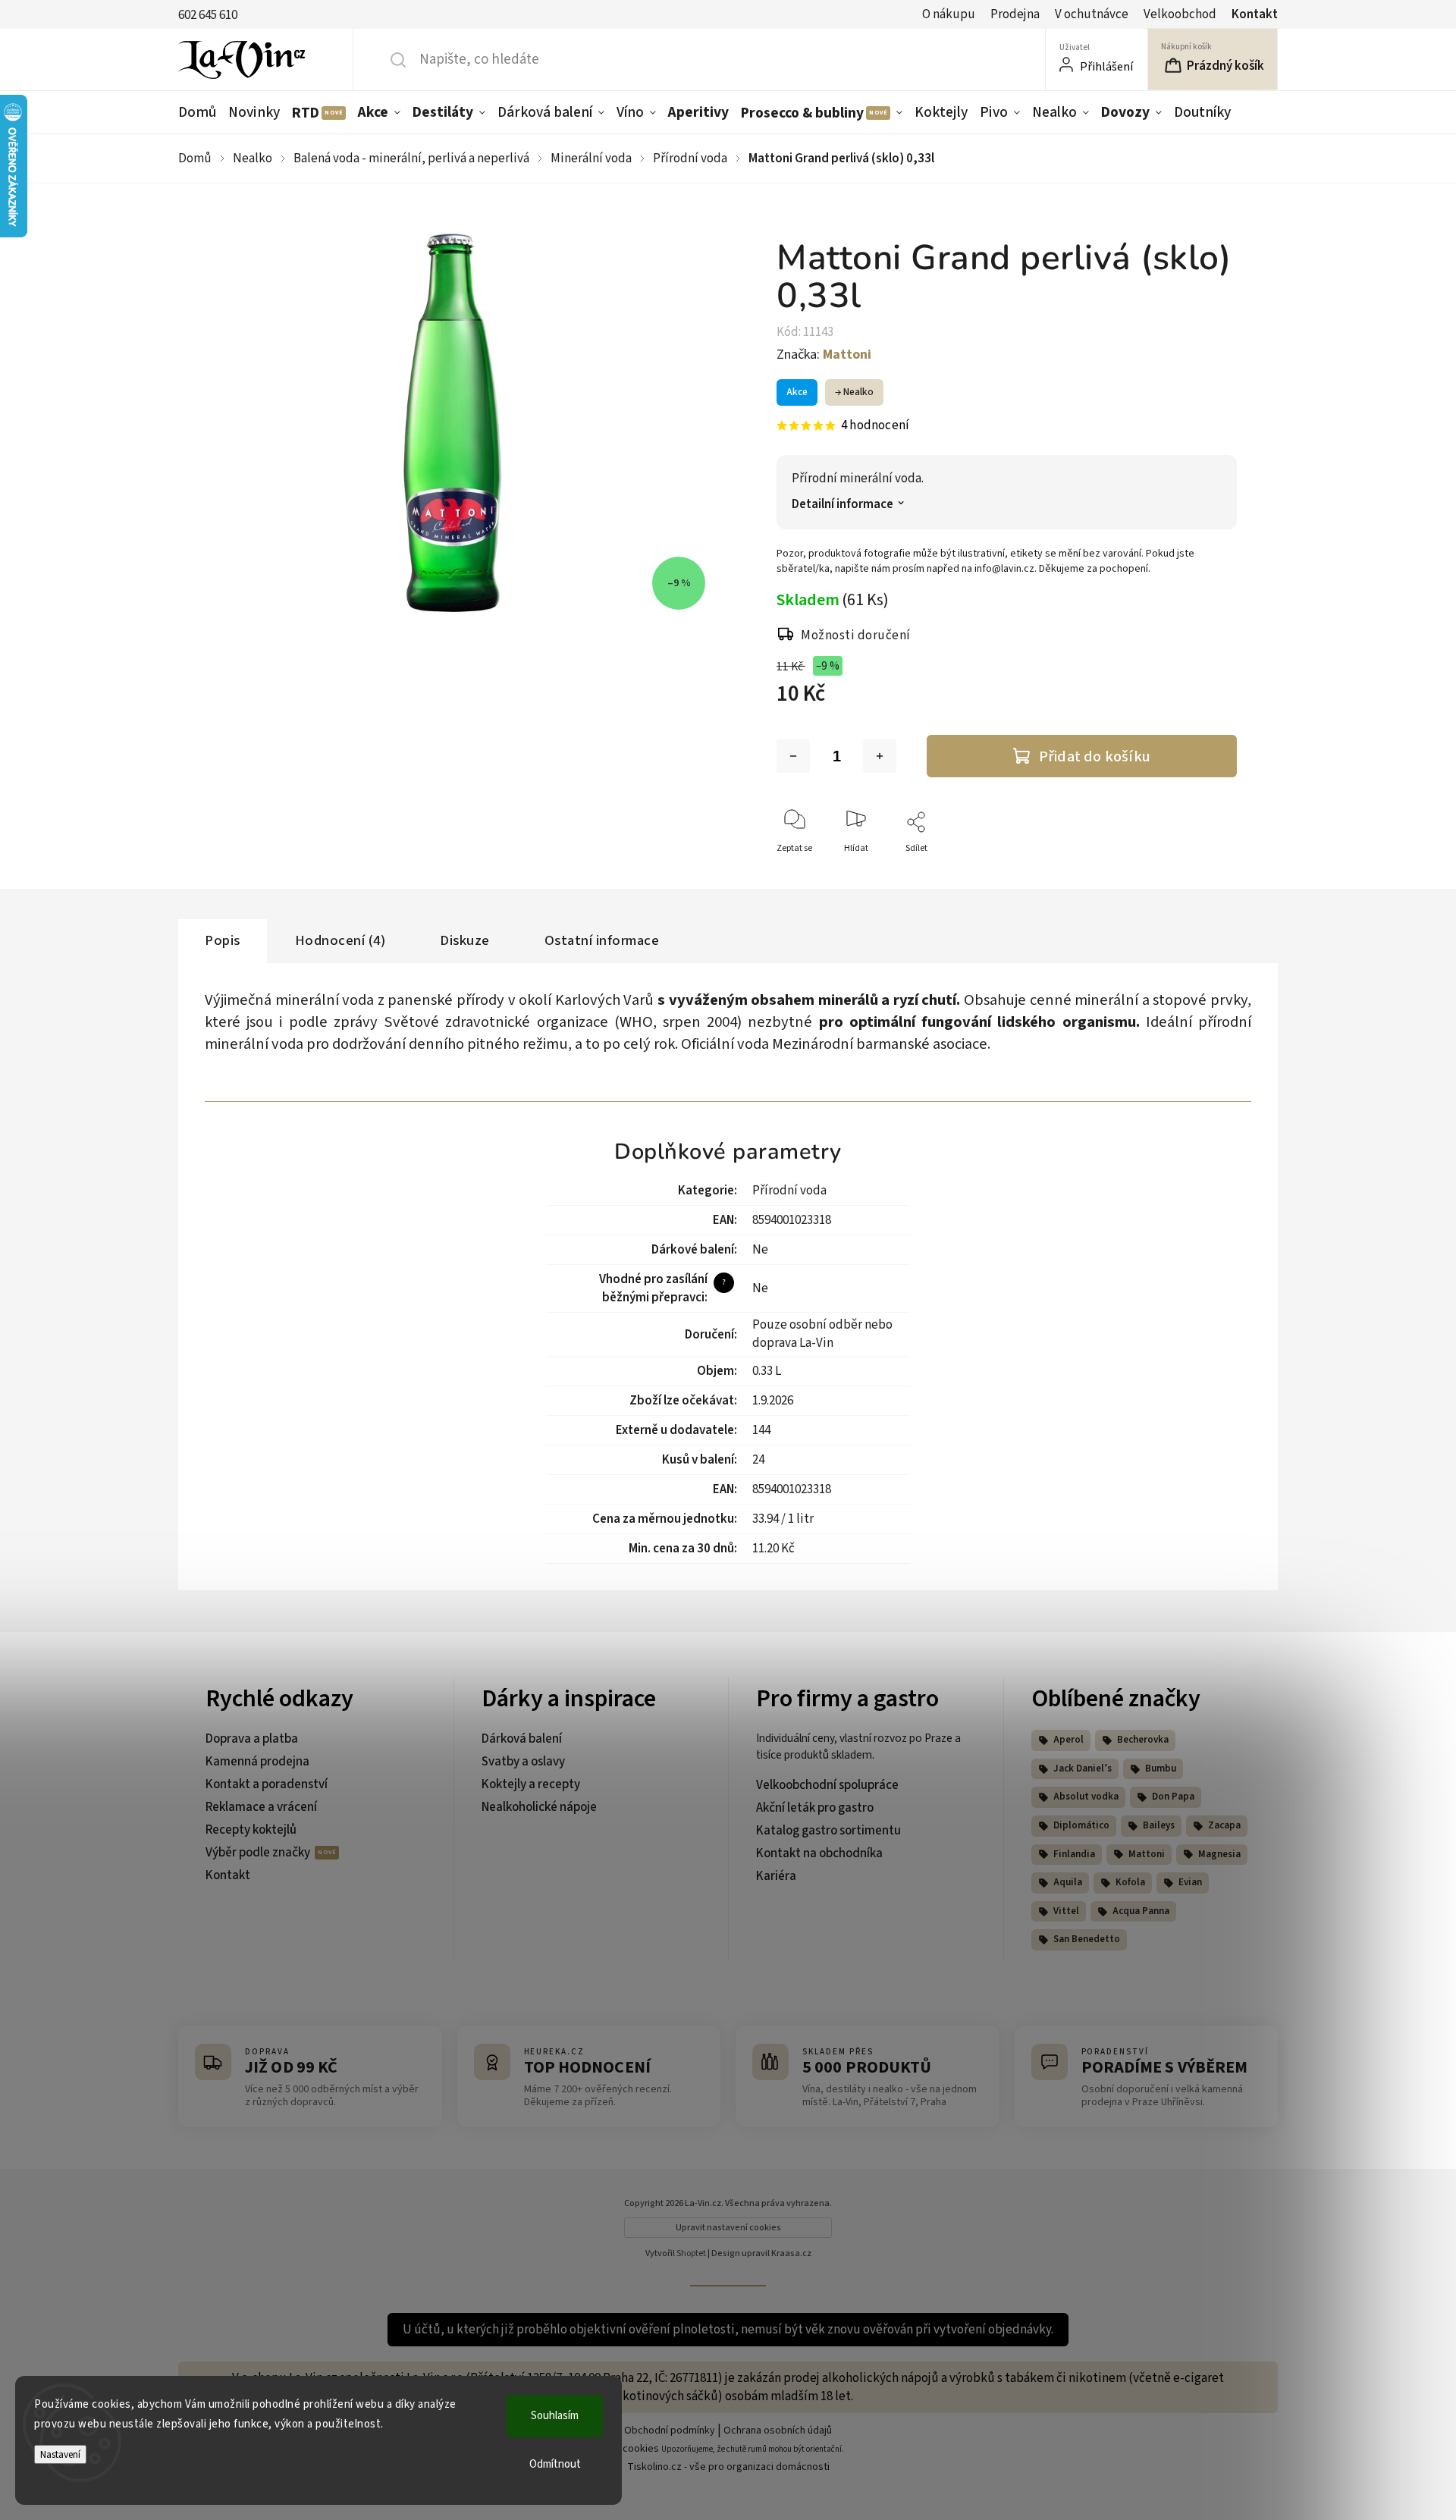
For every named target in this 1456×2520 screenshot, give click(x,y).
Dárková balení (522, 1739)
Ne (760, 1250)
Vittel (1066, 1911)
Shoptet (691, 2253)
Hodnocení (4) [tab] (340, 940)
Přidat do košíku (1095, 756)
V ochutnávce (1092, 14)
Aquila (1068, 1882)
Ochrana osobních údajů (778, 2431)
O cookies (636, 2449)
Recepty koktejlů (251, 1830)
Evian (1190, 1882)
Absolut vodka (1086, 1797)
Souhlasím (555, 2416)
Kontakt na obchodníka (819, 1853)
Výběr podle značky (259, 1853)
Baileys (1159, 1825)
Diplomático (1081, 1825)
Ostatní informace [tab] (602, 940)
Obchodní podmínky (670, 2431)
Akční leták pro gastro (815, 1808)
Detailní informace (843, 505)
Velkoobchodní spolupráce (827, 1785)
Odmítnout (555, 2464)
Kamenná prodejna (257, 1762)
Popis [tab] (223, 940)
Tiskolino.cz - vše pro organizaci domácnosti (728, 2467)
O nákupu (949, 14)
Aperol (1068, 1740)
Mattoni (1147, 1854)
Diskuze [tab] (465, 940)
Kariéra (776, 1876)
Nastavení (60, 2454)
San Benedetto (1087, 1939)
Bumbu (1161, 1768)
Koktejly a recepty (531, 1784)
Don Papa (1173, 1797)
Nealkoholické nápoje (539, 1807)
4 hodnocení (875, 426)
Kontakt (1255, 14)
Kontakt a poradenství (267, 1784)
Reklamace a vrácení (261, 1807)
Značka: (824, 355)
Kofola (1130, 1882)
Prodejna (1015, 14)
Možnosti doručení (856, 635)
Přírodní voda (789, 1191)
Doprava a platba (252, 1739)
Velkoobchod (1180, 14)
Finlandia (1074, 1854)
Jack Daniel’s (1083, 1768)
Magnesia (1219, 1854)
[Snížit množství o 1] (793, 756)
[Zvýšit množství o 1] (880, 756)
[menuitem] (200, 112)
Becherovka (1143, 1740)
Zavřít (1212, 873)
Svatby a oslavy (523, 1762)
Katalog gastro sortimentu (828, 1831)
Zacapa (1224, 1825)
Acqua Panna (1141, 1911)
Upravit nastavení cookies (728, 2228)
